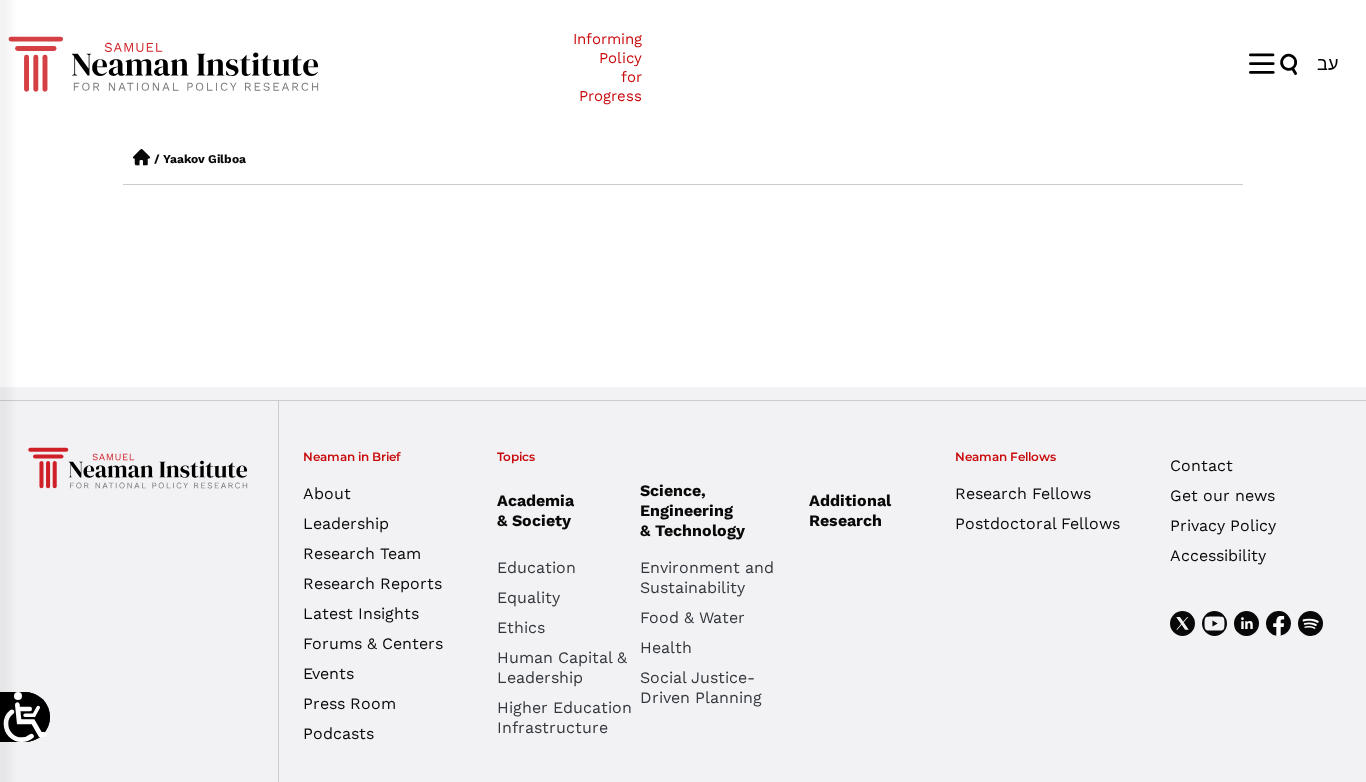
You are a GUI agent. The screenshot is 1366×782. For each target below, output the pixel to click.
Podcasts (338, 733)
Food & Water (692, 617)
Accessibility (1218, 555)
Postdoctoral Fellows (1037, 523)
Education (536, 567)
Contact (1201, 465)
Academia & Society (535, 510)
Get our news (1222, 495)
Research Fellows (1023, 493)
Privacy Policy (1223, 525)
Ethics (521, 627)
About (327, 493)
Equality (528, 597)
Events (328, 673)
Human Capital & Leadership (562, 667)
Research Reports (372, 583)
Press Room (349, 703)
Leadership (346, 523)
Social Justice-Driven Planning (701, 687)
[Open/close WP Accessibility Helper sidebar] (25, 717)
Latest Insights (361, 613)
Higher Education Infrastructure (564, 717)
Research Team (362, 553)
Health (666, 647)
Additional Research (850, 510)
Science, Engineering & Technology (692, 510)
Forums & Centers (373, 643)
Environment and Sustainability (707, 577)
